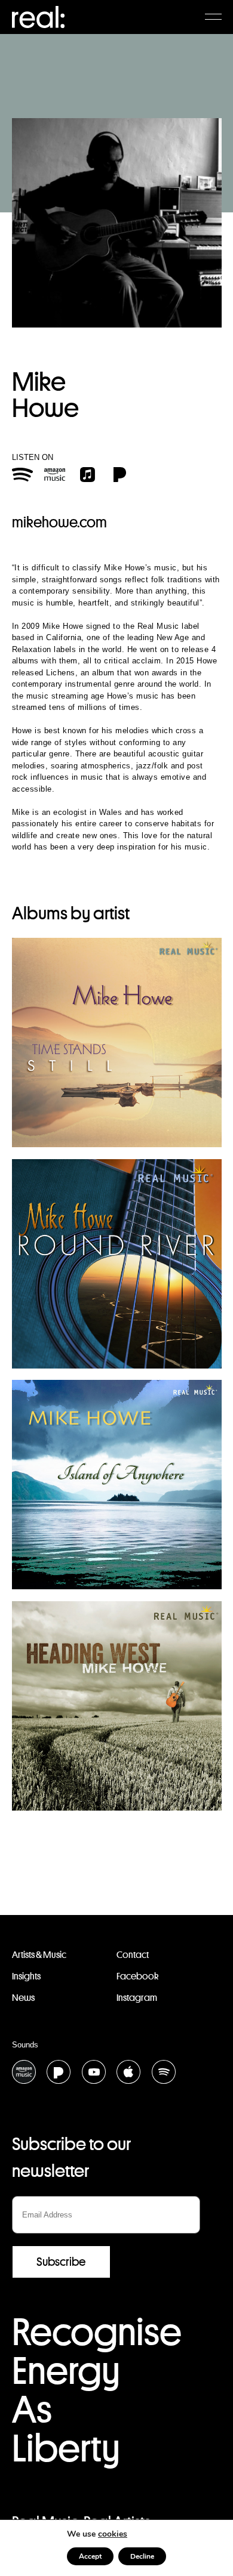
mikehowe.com (59, 522)
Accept (90, 2556)
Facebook (137, 1976)
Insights (26, 1976)
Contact (133, 1955)
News (23, 1998)
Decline (142, 2556)
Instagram (137, 1998)
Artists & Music (39, 1955)
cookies (113, 2534)
